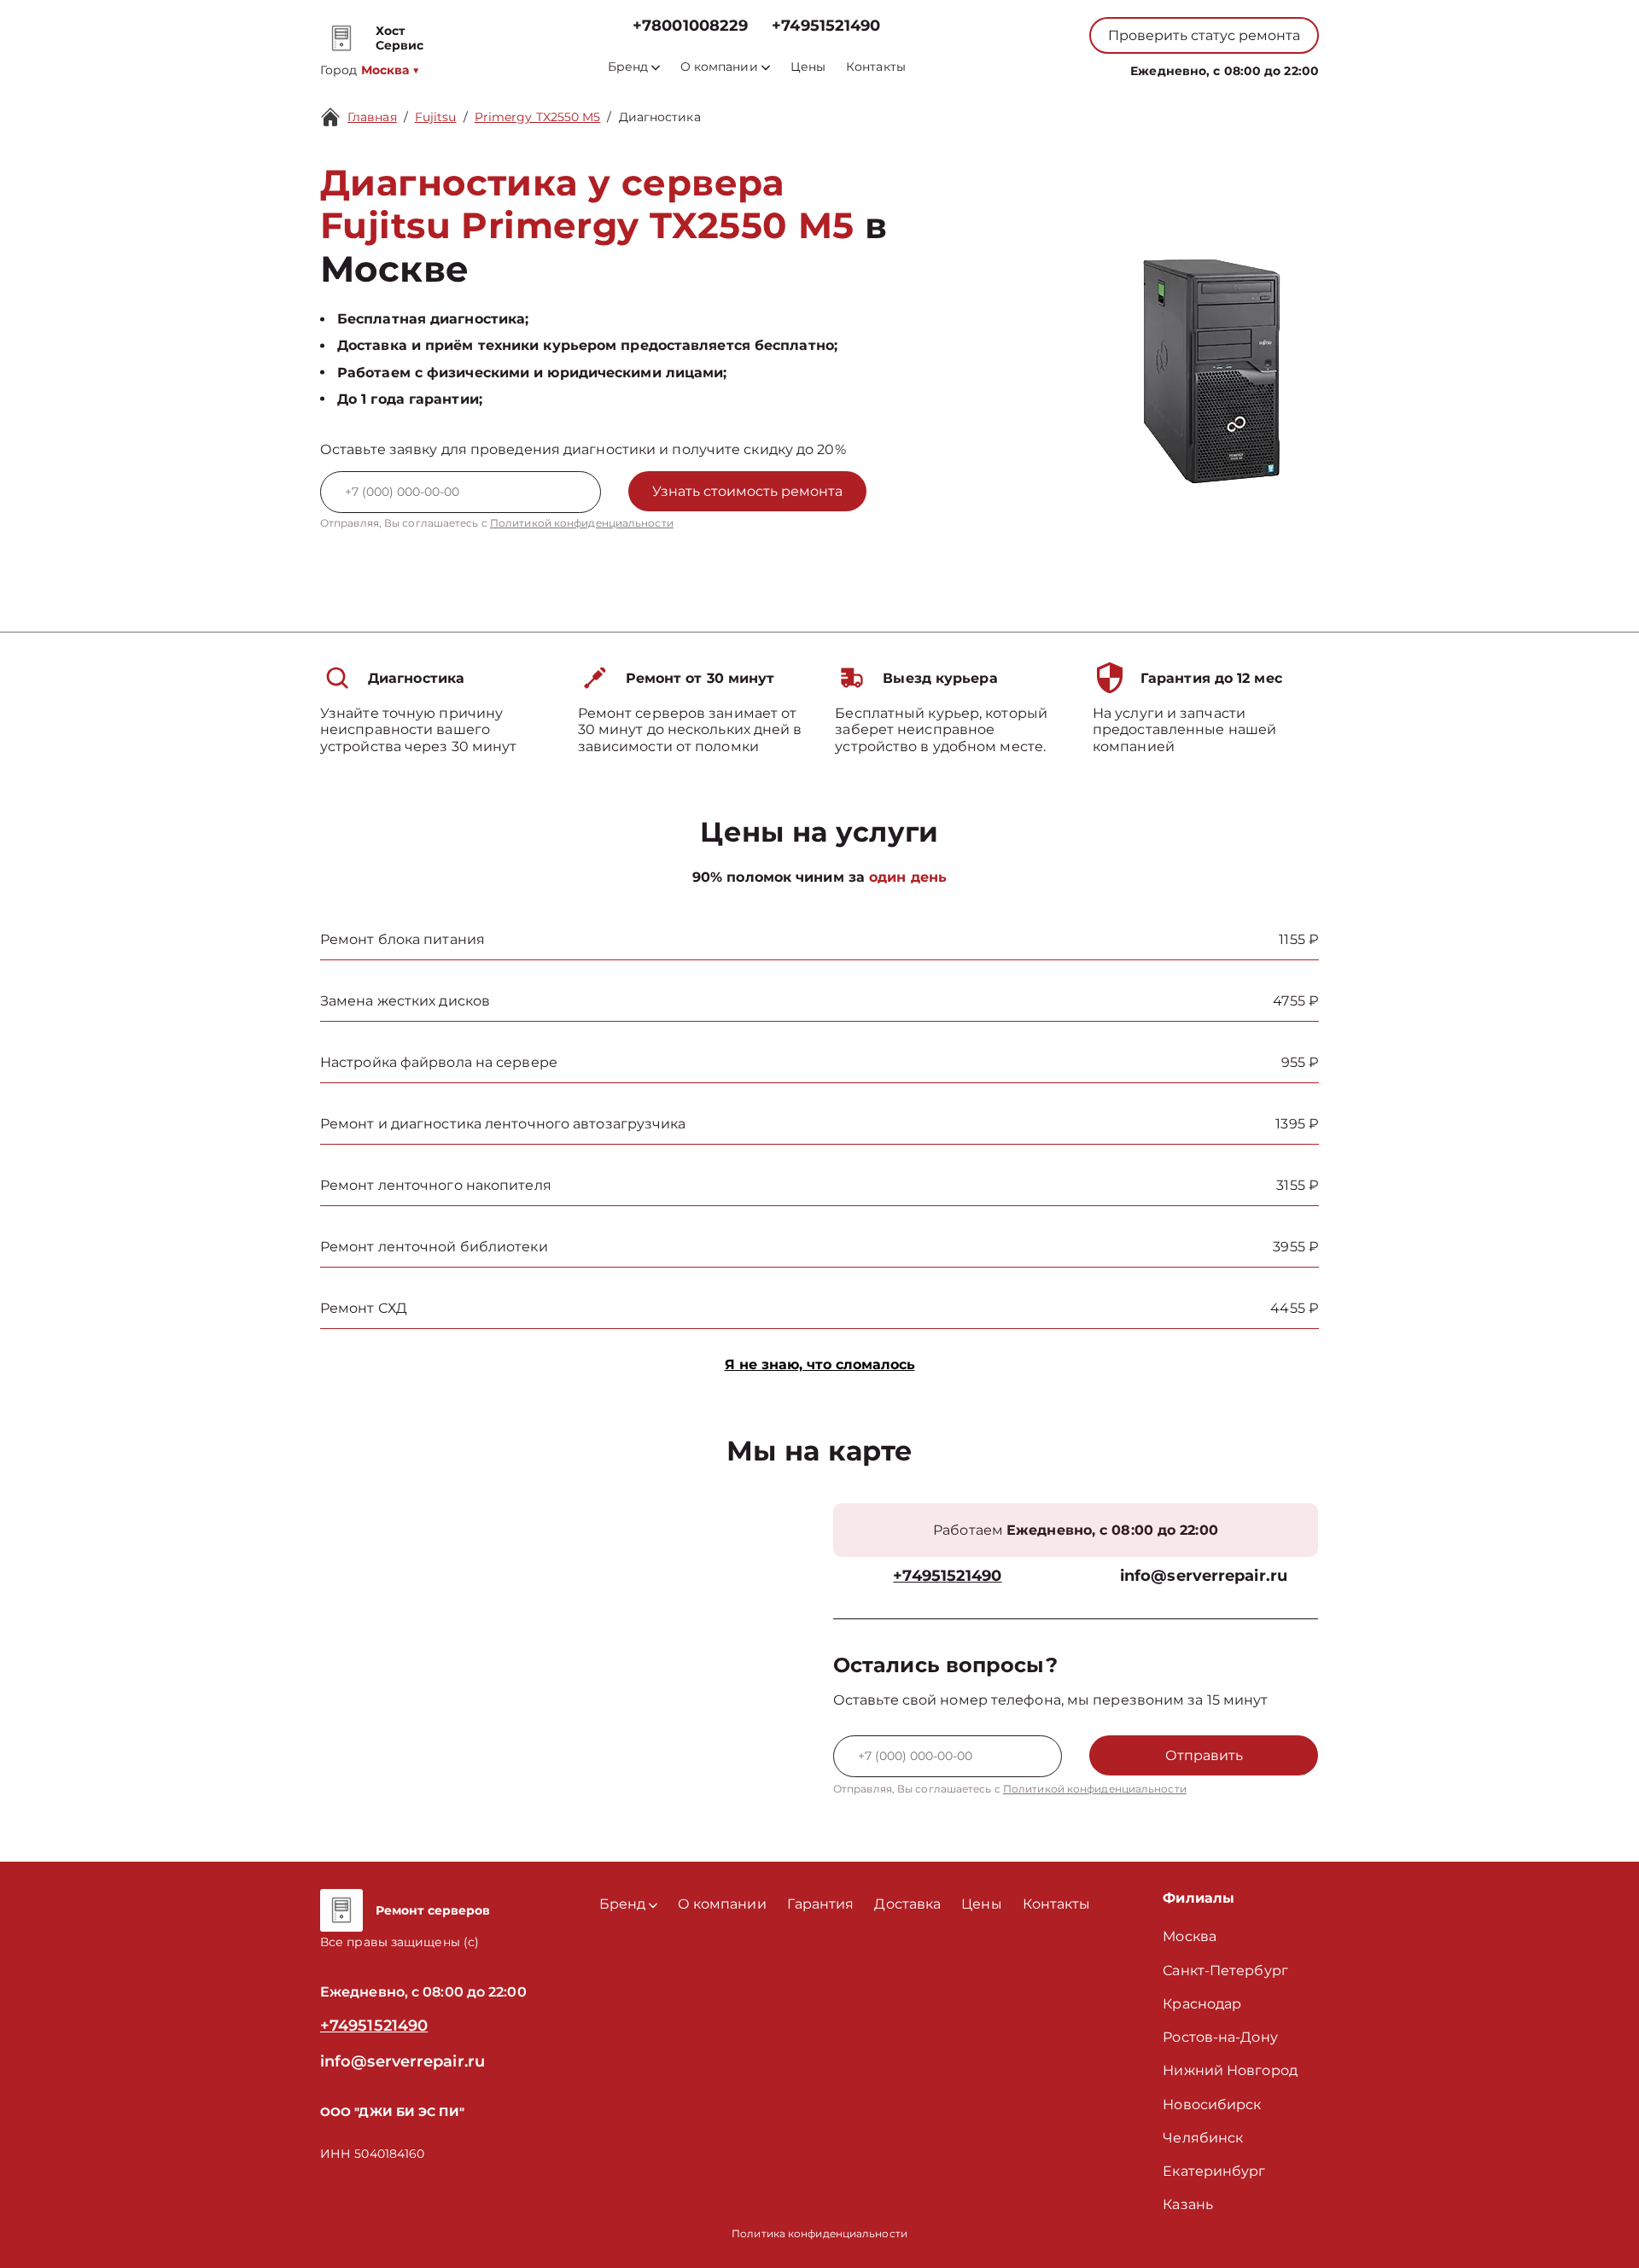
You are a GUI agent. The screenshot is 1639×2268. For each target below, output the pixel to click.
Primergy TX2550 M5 (538, 117)
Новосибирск (1212, 2105)
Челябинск (1203, 2138)
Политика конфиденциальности (819, 2233)
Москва (1190, 1936)
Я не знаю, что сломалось (820, 1364)
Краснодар (1202, 2004)
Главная (372, 117)
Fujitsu (436, 117)
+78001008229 (690, 26)
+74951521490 (826, 26)
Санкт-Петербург (1225, 1971)
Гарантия (821, 1904)
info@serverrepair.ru (1204, 1576)
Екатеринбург (1214, 2171)
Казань (1188, 2204)
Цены (808, 67)
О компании (719, 67)
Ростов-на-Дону (1220, 2037)
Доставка (907, 1904)
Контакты (876, 67)
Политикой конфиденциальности (582, 523)
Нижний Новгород (1230, 2070)
